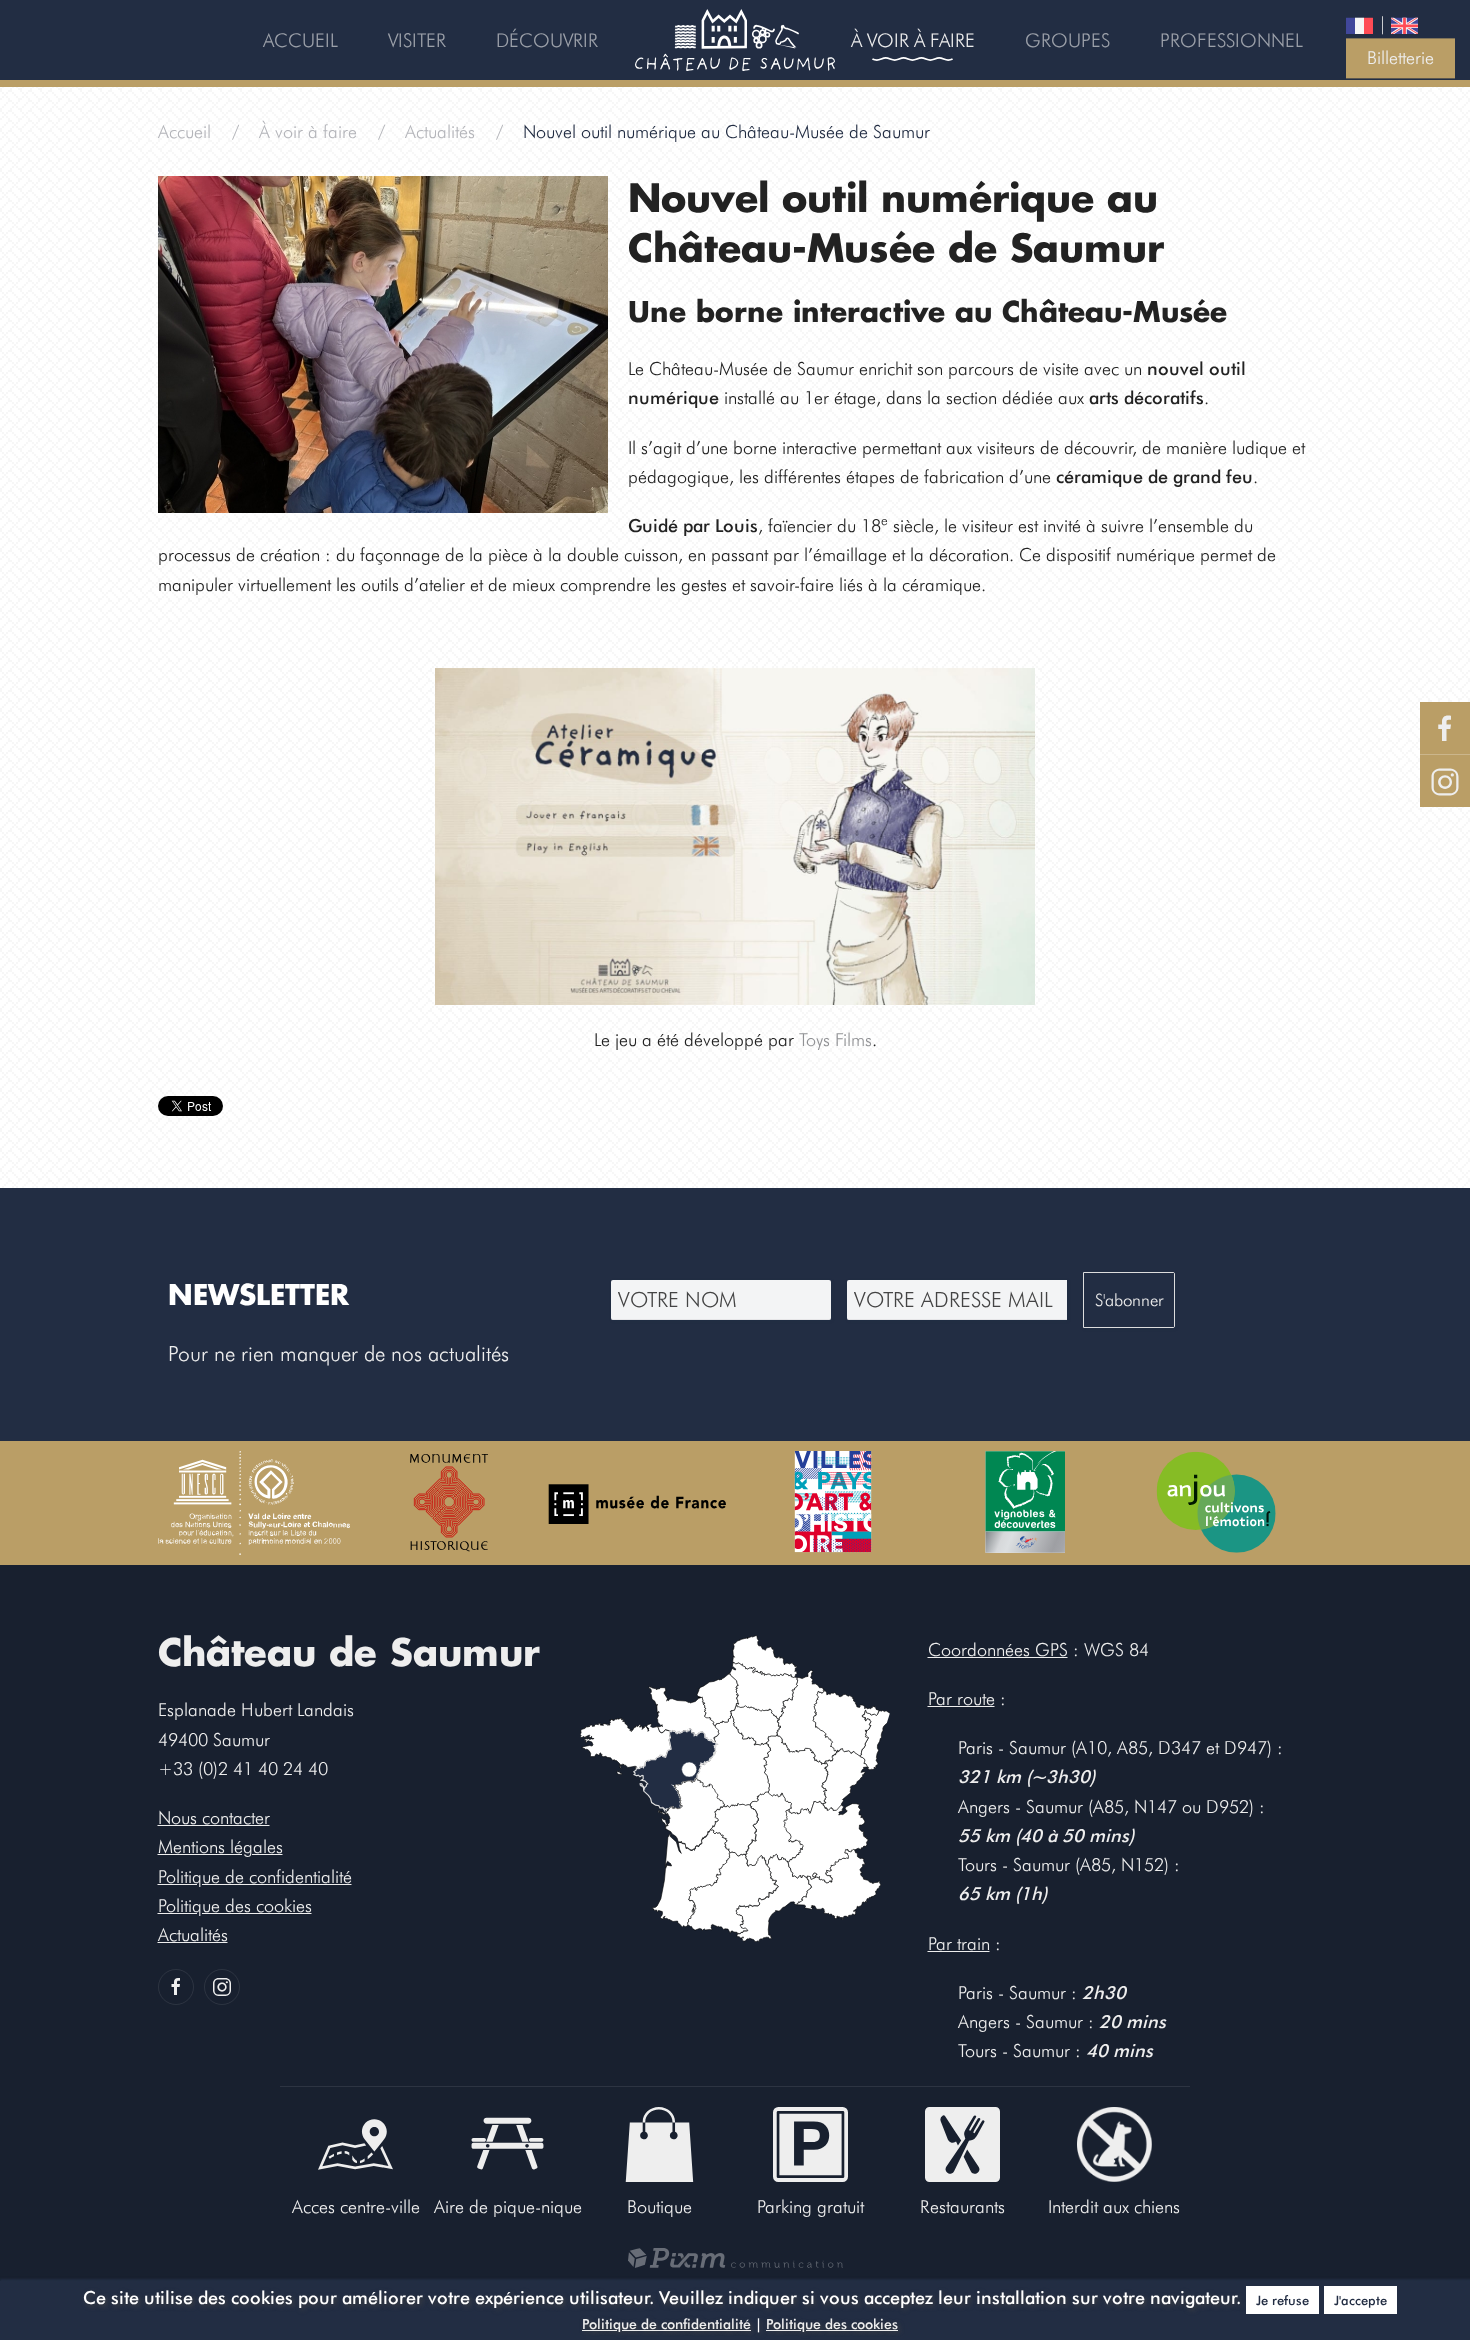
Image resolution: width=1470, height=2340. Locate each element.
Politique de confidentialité (666, 2324)
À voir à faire (913, 40)
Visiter (417, 40)
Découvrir (547, 40)
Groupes (1067, 40)
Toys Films (835, 1039)
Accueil (300, 40)
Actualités (440, 131)
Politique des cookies (832, 2324)
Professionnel (1231, 40)
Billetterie (1400, 57)
